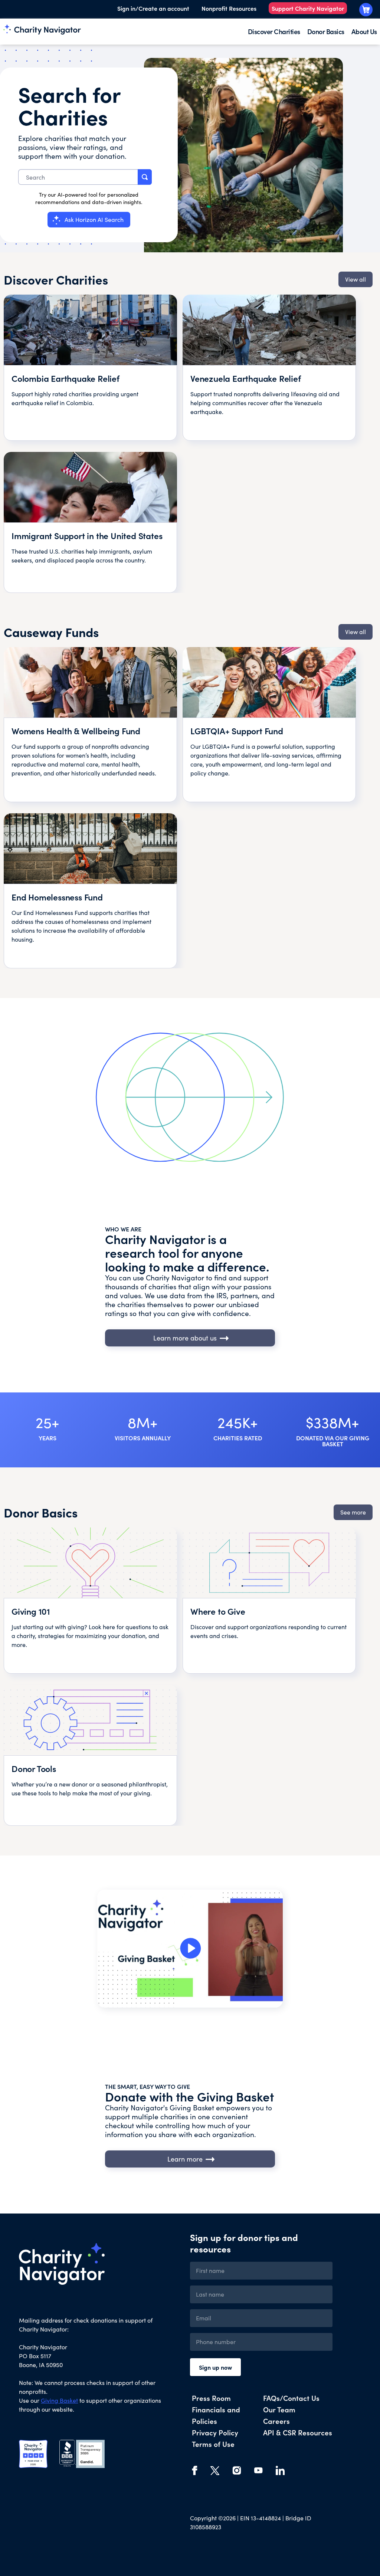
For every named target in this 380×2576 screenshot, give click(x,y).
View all (356, 279)
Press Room (211, 2398)
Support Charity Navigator (308, 8)
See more (353, 1512)
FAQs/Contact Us (291, 2398)
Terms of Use (213, 2444)
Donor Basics (326, 31)
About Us (364, 31)
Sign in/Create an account (153, 8)
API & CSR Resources (298, 2432)
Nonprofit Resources (229, 8)
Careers (276, 2421)
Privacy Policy (215, 2432)
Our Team (279, 2409)
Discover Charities (274, 31)
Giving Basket (59, 2400)
